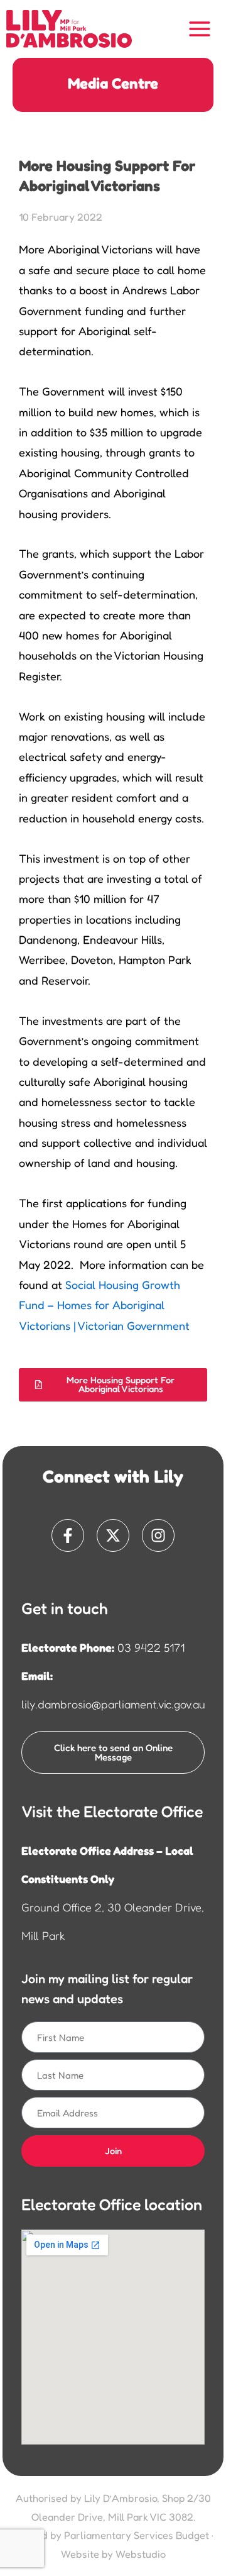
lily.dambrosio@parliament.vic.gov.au (113, 1704)
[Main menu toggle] (200, 29)
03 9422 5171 (151, 1647)
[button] (113, 1385)
